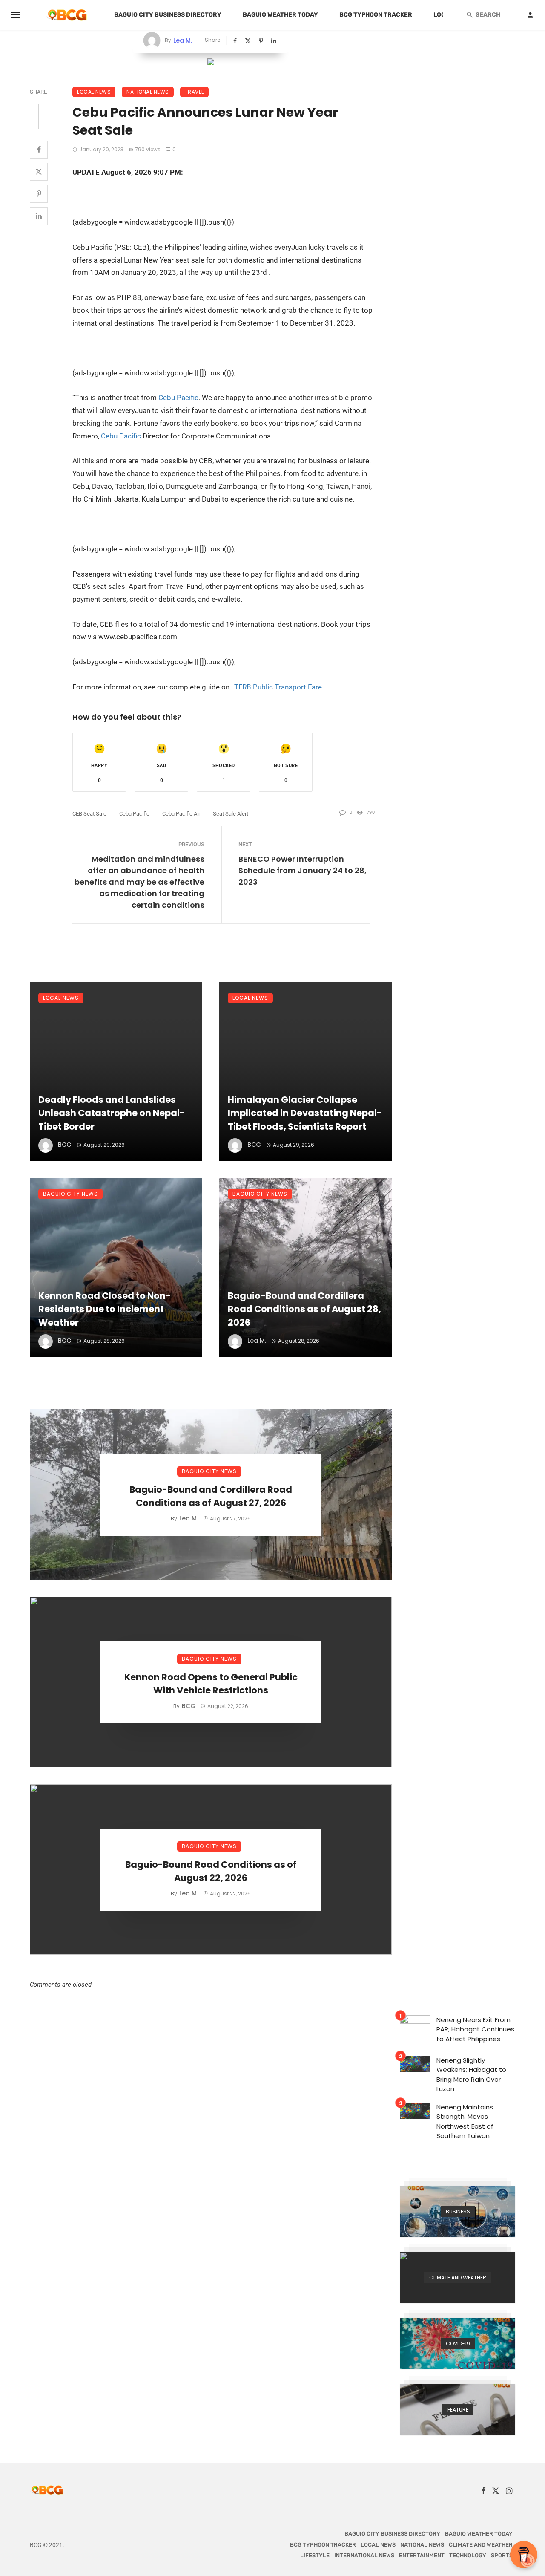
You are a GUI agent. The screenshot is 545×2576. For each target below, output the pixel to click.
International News (364, 2555)
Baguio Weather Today (280, 15)
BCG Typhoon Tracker (376, 15)
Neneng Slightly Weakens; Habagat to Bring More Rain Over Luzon (471, 2075)
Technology (468, 2555)
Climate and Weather (481, 2545)
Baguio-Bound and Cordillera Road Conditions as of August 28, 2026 (304, 1309)
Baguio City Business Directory (168, 15)
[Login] (530, 15)
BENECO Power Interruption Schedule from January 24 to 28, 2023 (303, 870)
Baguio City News (70, 1194)
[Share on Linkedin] (275, 41)
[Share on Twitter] (249, 41)
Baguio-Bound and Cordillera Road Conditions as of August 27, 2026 (211, 1496)
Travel (194, 92)
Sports (502, 2555)
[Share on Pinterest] (262, 41)
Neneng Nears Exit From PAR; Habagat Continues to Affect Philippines (475, 2029)
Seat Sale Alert (231, 814)
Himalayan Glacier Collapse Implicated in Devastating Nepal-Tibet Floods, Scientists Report (305, 1113)
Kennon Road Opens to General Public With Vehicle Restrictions (211, 1684)
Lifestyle (315, 2555)
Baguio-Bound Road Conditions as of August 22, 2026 (211, 1871)
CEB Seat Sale (89, 814)
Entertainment (422, 2555)
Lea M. (183, 40)
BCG (65, 1145)
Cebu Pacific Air (181, 814)
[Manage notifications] (528, 2561)
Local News (94, 92)
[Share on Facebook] (236, 41)
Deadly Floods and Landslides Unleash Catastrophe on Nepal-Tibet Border (112, 1113)
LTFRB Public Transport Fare (277, 687)
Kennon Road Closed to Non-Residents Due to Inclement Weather (105, 1309)
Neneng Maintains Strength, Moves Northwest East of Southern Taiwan (465, 2122)
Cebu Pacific (178, 398)
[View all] (458, 2211)
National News (148, 92)
